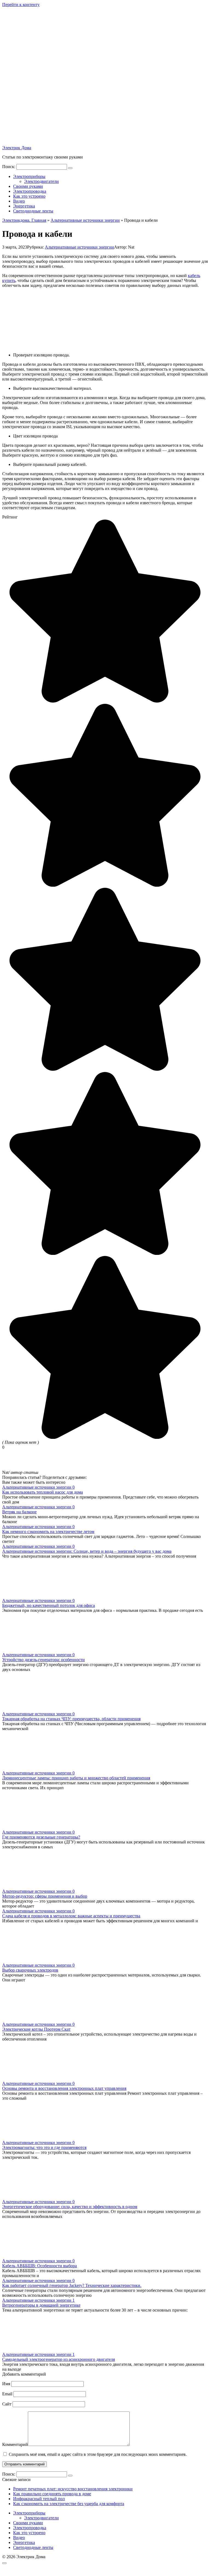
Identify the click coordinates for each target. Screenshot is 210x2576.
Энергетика (24, 206)
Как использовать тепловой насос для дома (43, 1492)
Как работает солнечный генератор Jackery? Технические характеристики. (72, 2285)
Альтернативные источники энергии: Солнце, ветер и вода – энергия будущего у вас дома (87, 1551)
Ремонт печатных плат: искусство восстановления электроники (73, 2489)
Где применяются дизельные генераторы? (41, 1837)
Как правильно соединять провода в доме (52, 2494)
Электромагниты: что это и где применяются (44, 2147)
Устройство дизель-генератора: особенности (43, 1660)
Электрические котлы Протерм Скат (36, 2029)
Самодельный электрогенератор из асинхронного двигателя (59, 2359)
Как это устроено (29, 196)
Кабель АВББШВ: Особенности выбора (40, 2266)
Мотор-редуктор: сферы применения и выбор (45, 1896)
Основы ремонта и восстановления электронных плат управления (64, 2088)
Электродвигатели (41, 181)
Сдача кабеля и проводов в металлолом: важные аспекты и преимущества (71, 1916)
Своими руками (28, 186)
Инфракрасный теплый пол (39, 2499)
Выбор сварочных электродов (30, 1970)
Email (7, 2394)
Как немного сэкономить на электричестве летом (48, 1532)
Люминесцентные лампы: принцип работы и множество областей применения (76, 1778)
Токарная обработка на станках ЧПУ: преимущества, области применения (71, 1719)
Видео (19, 201)
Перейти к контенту (21, 5)
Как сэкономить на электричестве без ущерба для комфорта (69, 2504)
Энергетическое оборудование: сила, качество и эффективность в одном (70, 2207)
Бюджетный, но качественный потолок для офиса (49, 1605)
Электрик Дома (17, 148)
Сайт (7, 2404)
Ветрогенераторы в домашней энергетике (41, 2305)
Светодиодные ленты (33, 211)
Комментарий (15, 2444)
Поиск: (9, 167)
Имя (6, 2384)
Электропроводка (30, 191)
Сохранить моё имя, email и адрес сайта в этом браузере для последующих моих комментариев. (98, 2454)
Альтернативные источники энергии (79, 247)
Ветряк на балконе (19, 1512)
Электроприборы (29, 176)
